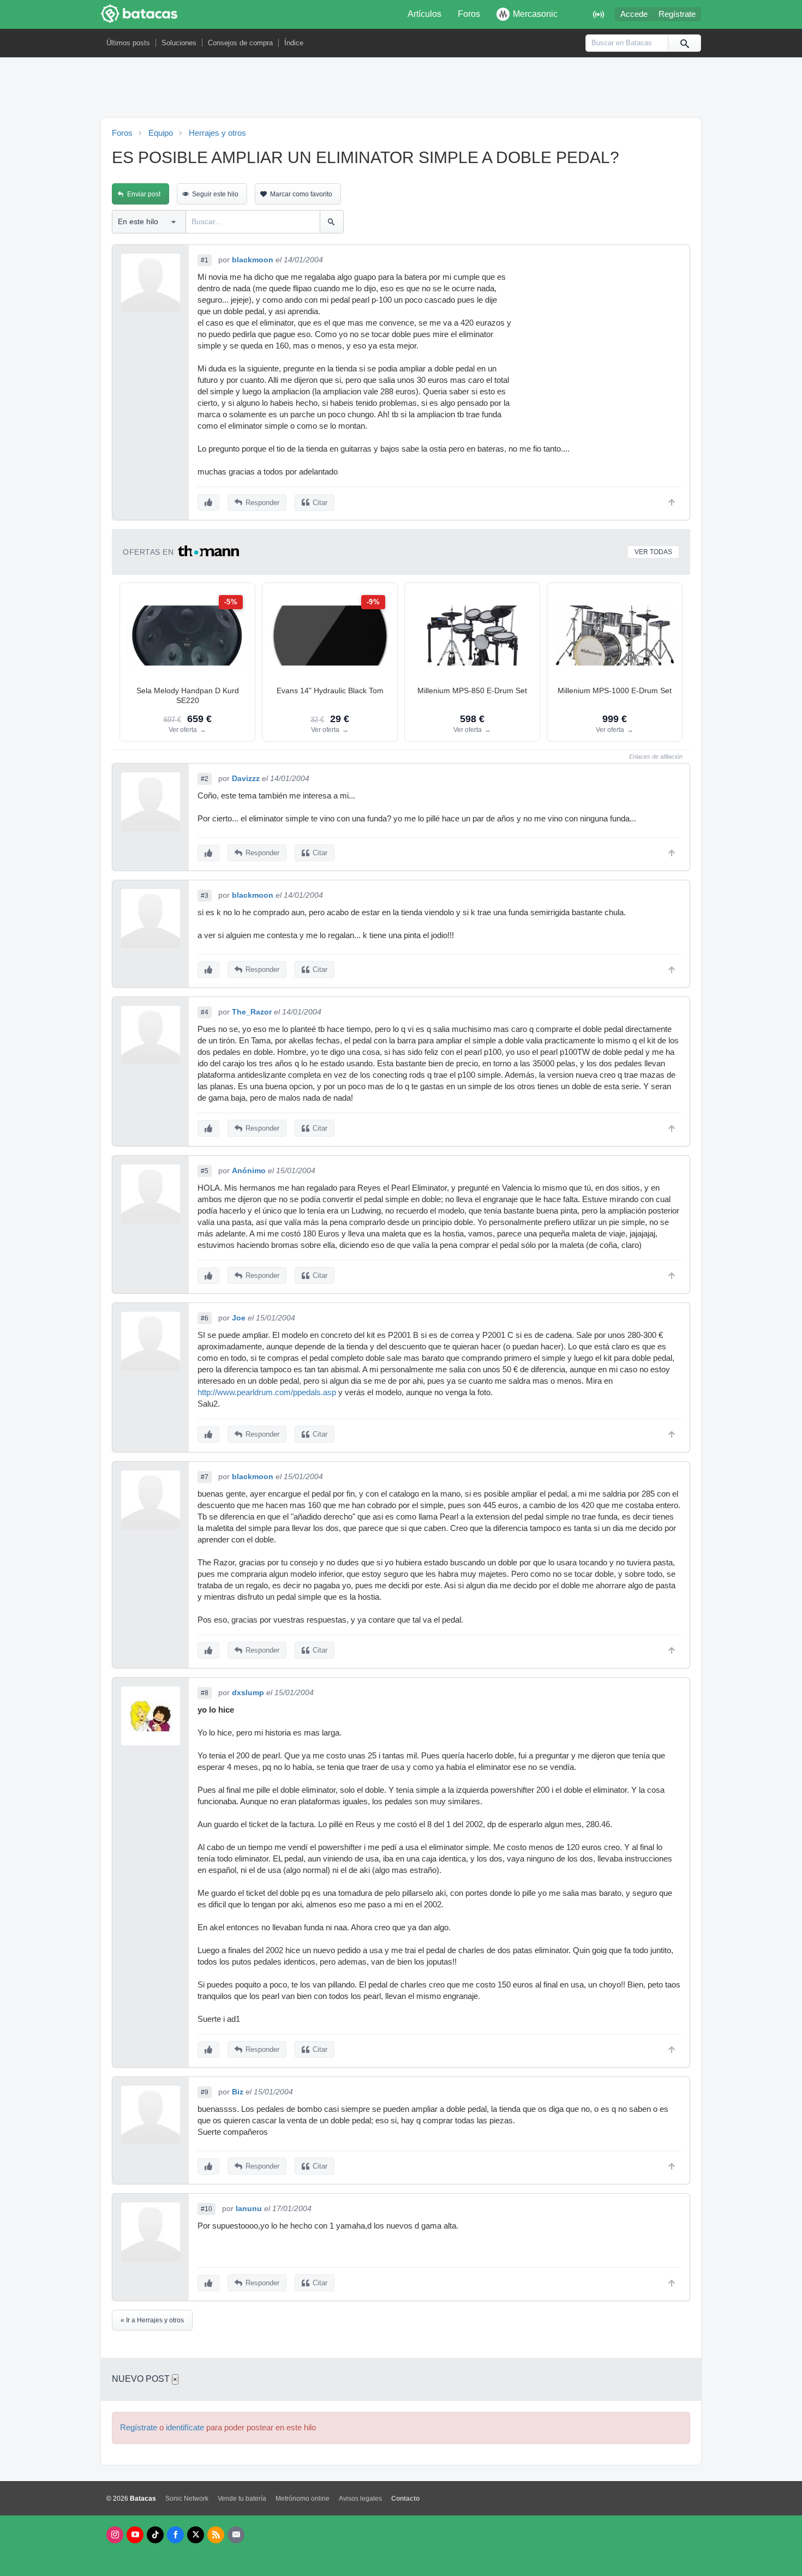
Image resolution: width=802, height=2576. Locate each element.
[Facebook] (175, 2535)
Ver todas (653, 552)
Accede (634, 14)
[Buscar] (684, 43)
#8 (205, 1693)
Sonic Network (187, 2499)
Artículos (424, 14)
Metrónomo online (303, 2499)
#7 (205, 1477)
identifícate (185, 2428)
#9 (205, 2092)
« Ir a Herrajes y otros (152, 2320)
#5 (205, 1171)
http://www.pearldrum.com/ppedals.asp (267, 1392)
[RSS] (216, 2535)
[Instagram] (115, 2535)
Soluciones (179, 43)
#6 (205, 1318)
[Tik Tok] (155, 2535)
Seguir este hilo (215, 194)
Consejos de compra (240, 43)
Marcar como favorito (301, 194)
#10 (207, 2209)
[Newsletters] (236, 2535)
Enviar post (144, 194)
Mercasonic (535, 14)
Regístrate (677, 14)
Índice (294, 43)
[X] (196, 2535)
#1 (205, 260)
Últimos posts (128, 43)
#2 (205, 779)
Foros (469, 14)
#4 (205, 1012)
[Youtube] (135, 2535)
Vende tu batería (242, 2499)
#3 (205, 896)
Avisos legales (360, 2499)
